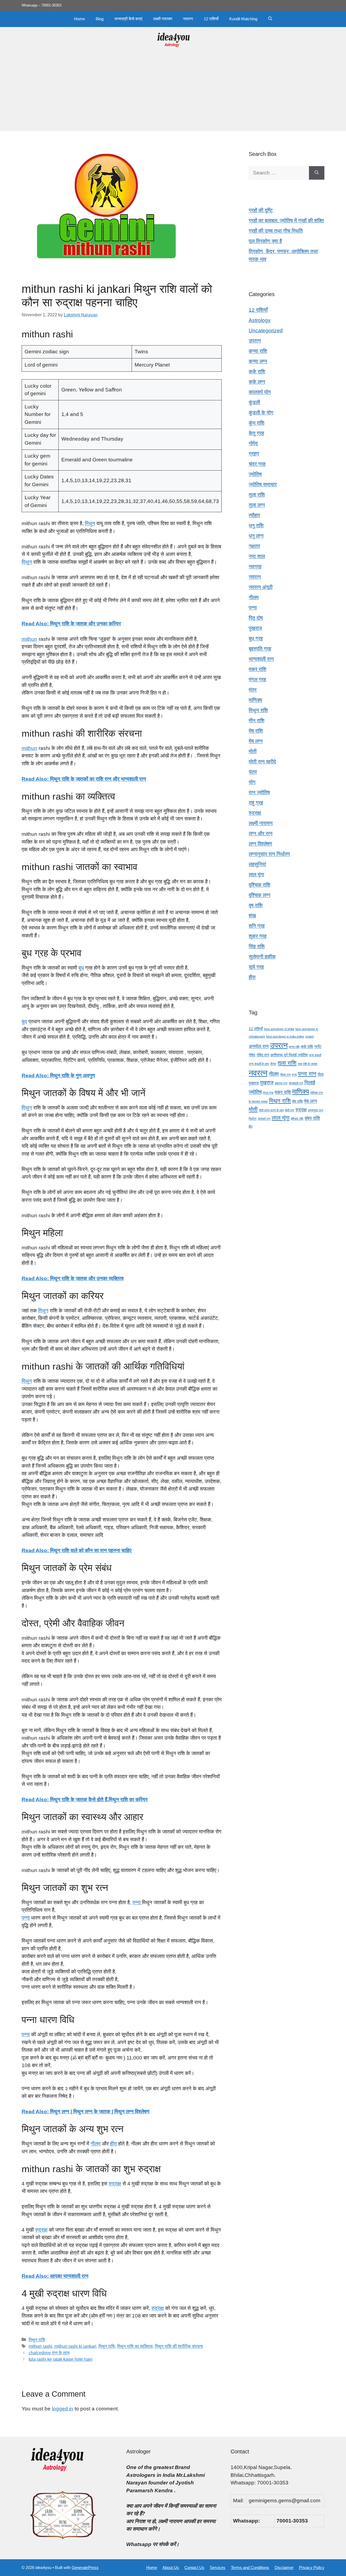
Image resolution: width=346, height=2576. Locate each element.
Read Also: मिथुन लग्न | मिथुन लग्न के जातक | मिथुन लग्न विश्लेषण (86, 2112)
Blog (100, 19)
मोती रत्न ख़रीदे (262, 762)
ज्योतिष (255, 474)
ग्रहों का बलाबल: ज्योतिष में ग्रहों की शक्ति (286, 221)
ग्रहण (254, 454)
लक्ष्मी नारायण (163, 19)
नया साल (257, 556)
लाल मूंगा (256, 875)
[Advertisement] (173, 93)
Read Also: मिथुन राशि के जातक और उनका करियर (71, 624)
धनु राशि (256, 526)
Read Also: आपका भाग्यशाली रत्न (55, 2276)
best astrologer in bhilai (279, 1029)
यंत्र (253, 772)
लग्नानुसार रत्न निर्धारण (269, 854)
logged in (63, 2409)
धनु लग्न (256, 536)
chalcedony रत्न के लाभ (49, 2353)
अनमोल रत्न (259, 1046)
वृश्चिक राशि (259, 885)
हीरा (113, 2144)
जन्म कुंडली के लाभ (259, 1064)
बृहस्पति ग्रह (260, 649)
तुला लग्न (257, 505)
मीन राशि (257, 721)
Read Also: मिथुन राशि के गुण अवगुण (58, 1076)
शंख (252, 916)
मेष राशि (256, 731)
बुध (81, 968)
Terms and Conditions (250, 2567)
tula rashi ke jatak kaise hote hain (61, 2359)
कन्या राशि (258, 351)
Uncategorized (266, 331)
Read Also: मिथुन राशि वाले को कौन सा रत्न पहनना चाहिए (76, 1550)
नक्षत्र (254, 546)
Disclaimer (284, 2567)
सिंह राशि (257, 946)
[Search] (317, 173)
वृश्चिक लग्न (259, 895)
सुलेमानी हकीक (262, 957)
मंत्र (253, 690)
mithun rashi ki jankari (75, 2346)
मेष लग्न (256, 741)
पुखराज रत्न (281, 1083)
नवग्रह (255, 567)
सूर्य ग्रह (256, 967)
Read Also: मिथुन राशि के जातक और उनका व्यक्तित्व (73, 1278)
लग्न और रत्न (261, 833)
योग (252, 782)
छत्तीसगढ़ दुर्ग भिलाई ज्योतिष (289, 1055)
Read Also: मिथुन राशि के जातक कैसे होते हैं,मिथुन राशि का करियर (85, 1799)
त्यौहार (254, 515)
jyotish (310, 1037)
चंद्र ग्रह (257, 464)
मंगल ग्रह (257, 680)
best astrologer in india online (285, 1037)
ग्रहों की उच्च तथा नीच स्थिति (276, 231)
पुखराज (255, 628)
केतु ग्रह (256, 433)
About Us (171, 2567)
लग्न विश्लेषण (260, 844)
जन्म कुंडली (315, 1055)
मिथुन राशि (37, 2340)
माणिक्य (255, 700)
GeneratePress (85, 2567)
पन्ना (137, 1902)
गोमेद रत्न (263, 1055)
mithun (29, 639)
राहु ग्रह (256, 803)
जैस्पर (273, 1064)
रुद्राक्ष (115, 2184)
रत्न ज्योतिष (259, 792)
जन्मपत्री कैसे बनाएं (128, 19)
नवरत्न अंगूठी (261, 587)
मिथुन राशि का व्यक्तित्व (135, 2346)
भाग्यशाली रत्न (261, 659)
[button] (270, 19)
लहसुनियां (257, 864)
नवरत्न (188, 19)
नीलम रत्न (285, 1075)
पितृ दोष (256, 618)
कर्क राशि (257, 372)
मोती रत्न (290, 1110)
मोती (253, 751)
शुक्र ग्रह (258, 936)
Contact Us (194, 2567)
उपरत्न (255, 341)
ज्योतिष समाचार (263, 484)
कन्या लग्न (258, 361)
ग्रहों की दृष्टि (261, 210)
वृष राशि (256, 905)
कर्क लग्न (257, 382)
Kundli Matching (243, 19)
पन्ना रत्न (307, 1074)
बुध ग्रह (256, 638)
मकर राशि (257, 669)
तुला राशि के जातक (308, 1064)
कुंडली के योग (261, 413)
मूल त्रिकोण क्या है (265, 241)
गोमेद (253, 443)
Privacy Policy (312, 2567)
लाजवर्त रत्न (264, 1119)
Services (218, 2567)
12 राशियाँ (211, 19)
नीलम (96, 2144)
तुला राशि (257, 495)
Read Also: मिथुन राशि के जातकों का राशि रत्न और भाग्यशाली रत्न (84, 779)
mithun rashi (40, 2346)
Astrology (260, 320)
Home (79, 19)
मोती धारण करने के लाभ (271, 1110)
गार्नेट (318, 1046)
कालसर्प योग (260, 392)
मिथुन (90, 523)
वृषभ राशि (312, 1118)
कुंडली (254, 402)
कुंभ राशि (257, 423)
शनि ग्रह (257, 926)
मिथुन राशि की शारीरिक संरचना (179, 2346)
